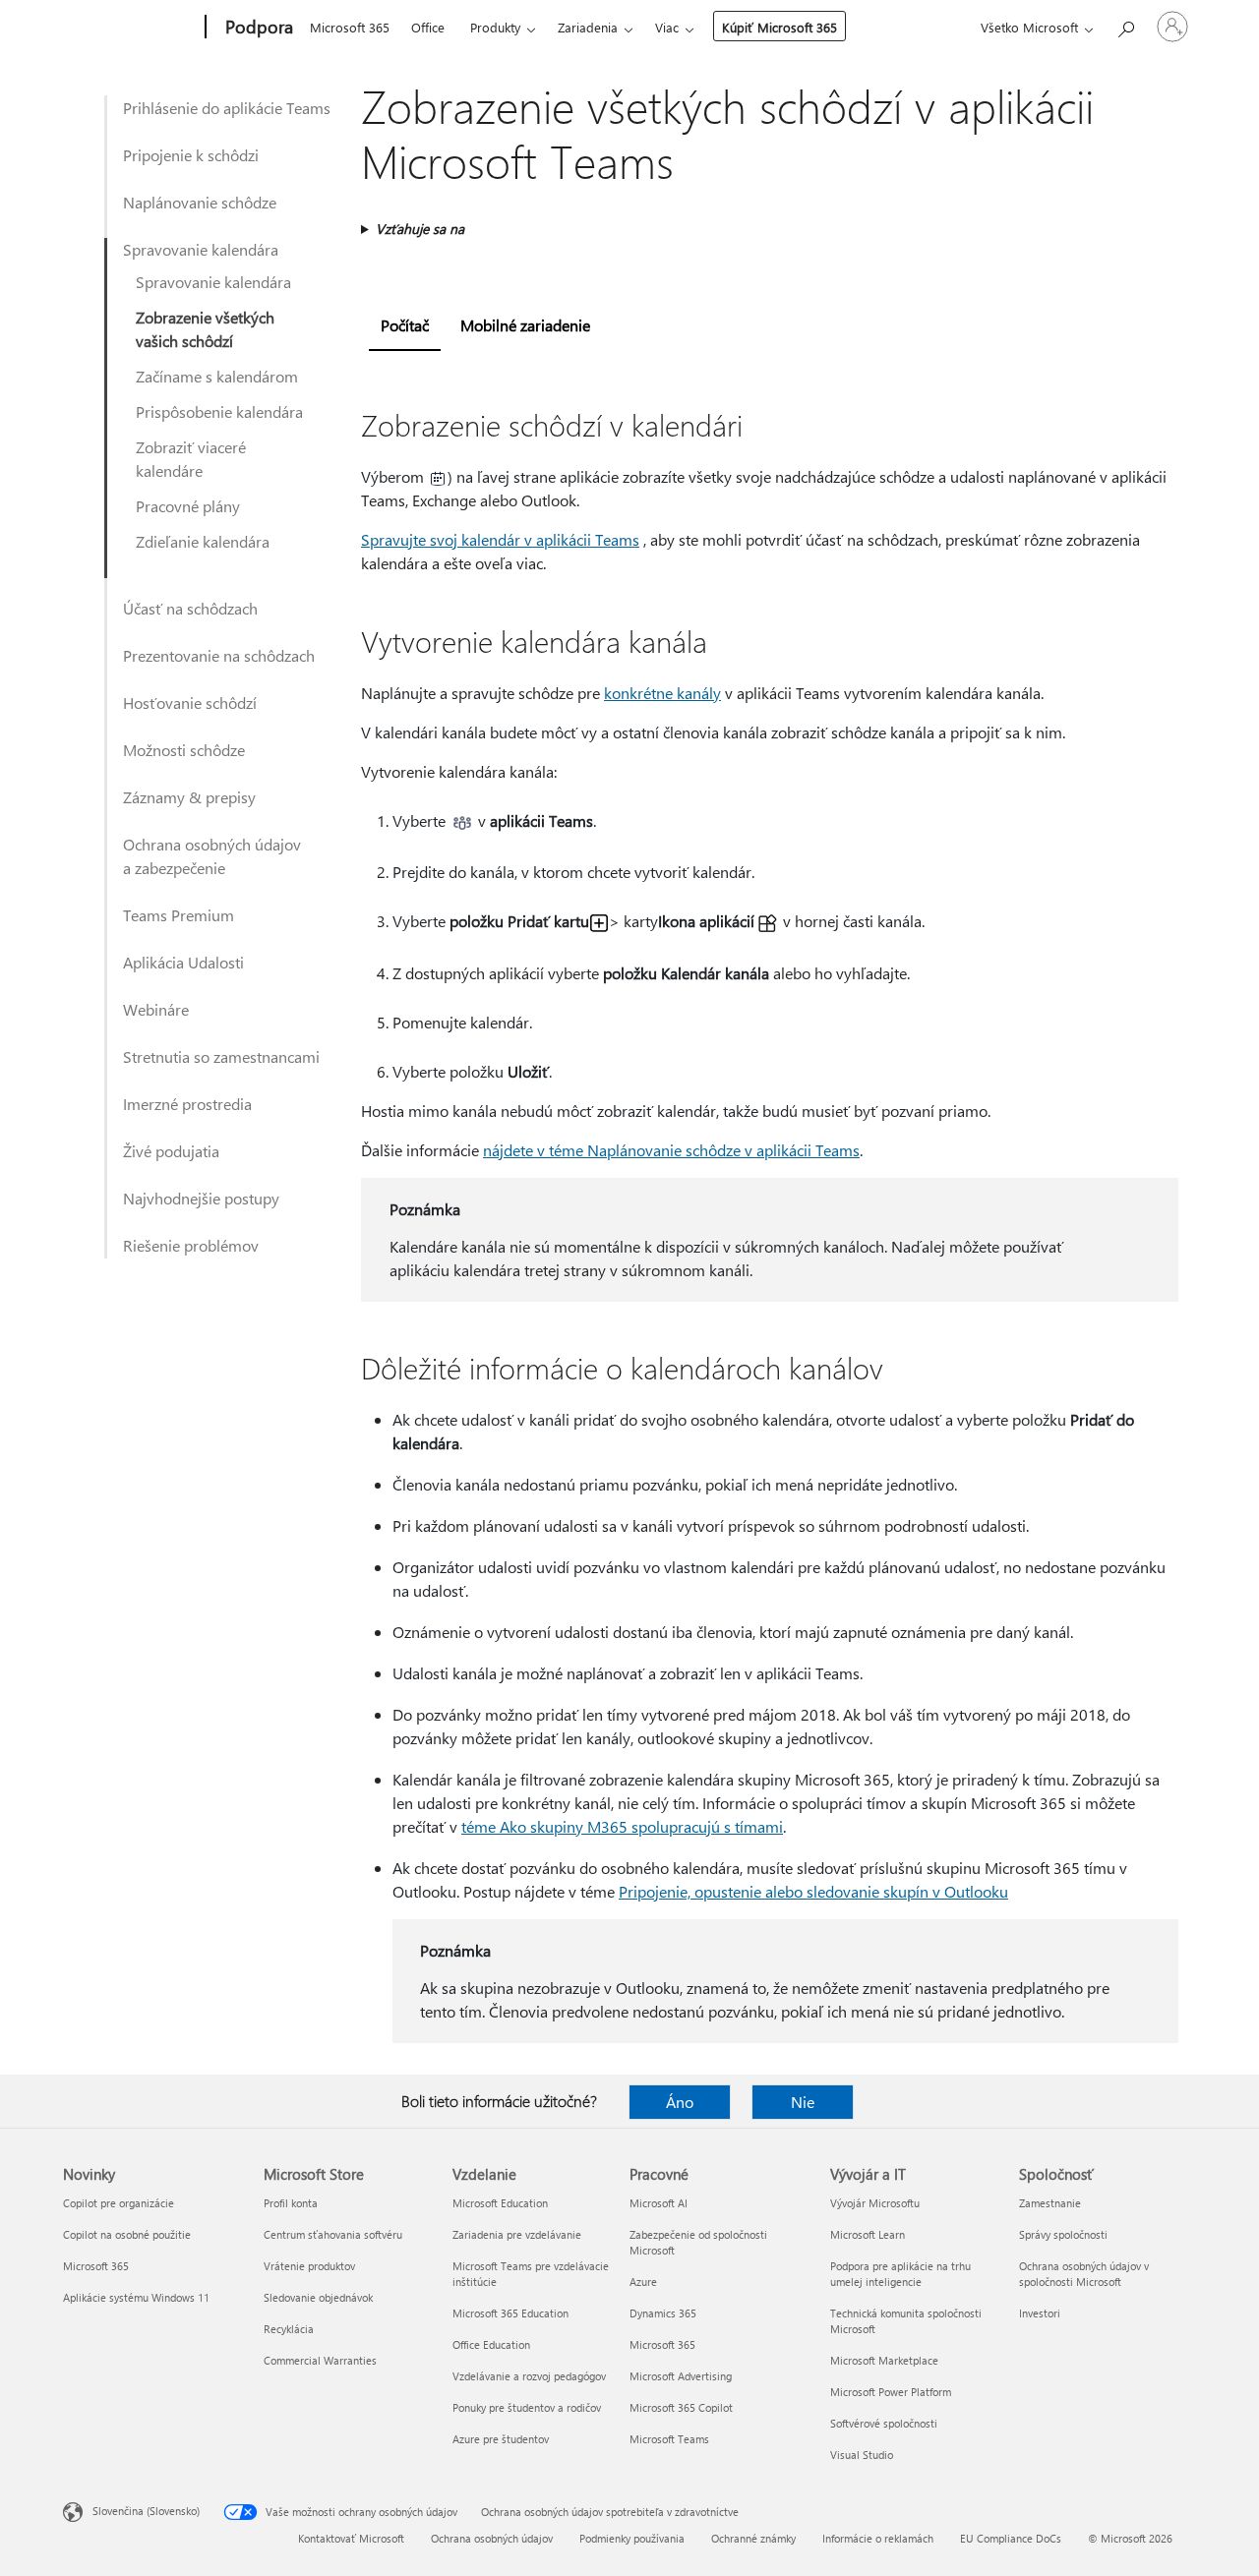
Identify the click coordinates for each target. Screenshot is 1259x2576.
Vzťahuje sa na (420, 229)
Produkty (495, 27)
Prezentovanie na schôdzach (219, 655)
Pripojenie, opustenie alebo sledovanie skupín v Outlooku (813, 1891)
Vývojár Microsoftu (875, 2203)
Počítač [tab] (405, 325)
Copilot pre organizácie (119, 2203)
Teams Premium (179, 915)
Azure (643, 2282)
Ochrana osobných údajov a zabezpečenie (212, 856)
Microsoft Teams (669, 2439)
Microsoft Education (500, 2203)
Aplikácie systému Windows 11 (136, 2297)
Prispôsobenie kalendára (219, 411)
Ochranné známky (753, 2538)
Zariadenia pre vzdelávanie (517, 2234)
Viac (667, 27)
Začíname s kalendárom (217, 376)
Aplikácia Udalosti (183, 962)
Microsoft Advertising (681, 2376)
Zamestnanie (1050, 2203)
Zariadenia (588, 27)
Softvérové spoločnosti (884, 2423)
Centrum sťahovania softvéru (333, 2234)
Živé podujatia (171, 1151)
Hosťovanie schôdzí (190, 703)
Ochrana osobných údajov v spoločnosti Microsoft (1084, 2274)
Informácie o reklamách (878, 2538)
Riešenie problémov (191, 1245)
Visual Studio (862, 2455)
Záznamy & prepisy (189, 797)
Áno (680, 2102)
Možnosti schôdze (184, 750)
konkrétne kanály (662, 693)
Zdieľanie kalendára (203, 541)
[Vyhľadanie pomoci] (1125, 25)
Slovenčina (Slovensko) (146, 2511)
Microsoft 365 (350, 27)
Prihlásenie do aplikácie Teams (227, 108)
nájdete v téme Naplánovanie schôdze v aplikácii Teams (671, 1150)
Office (428, 27)
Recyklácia (289, 2329)
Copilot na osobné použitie (127, 2234)
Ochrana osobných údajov (492, 2538)
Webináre (156, 1009)
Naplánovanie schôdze (200, 202)
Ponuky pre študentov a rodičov (527, 2407)
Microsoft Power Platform (891, 2392)
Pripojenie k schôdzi (191, 155)
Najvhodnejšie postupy (201, 1198)
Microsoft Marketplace (884, 2360)
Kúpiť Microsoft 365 (779, 27)
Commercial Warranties (320, 2360)
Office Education (491, 2344)
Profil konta (291, 2203)
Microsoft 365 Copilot (681, 2407)
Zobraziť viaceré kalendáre (191, 459)
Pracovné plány (188, 506)
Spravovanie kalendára (201, 249)
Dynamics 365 (663, 2313)
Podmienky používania (632, 2538)
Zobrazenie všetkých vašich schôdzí (205, 329)
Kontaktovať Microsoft (351, 2538)
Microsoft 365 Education (510, 2313)
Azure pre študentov (501, 2439)
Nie (803, 2102)
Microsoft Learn (868, 2234)
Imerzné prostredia (187, 1104)
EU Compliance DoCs (1011, 2538)
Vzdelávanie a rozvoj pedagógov (529, 2376)
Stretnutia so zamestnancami (221, 1056)
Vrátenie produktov (309, 2266)
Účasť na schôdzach (190, 608)
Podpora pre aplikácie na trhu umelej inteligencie (900, 2274)
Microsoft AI (659, 2203)
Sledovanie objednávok (318, 2297)
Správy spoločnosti (1063, 2234)
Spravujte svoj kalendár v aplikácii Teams (500, 539)
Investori (1040, 2313)
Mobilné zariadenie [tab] (525, 325)
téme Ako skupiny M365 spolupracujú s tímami (622, 1826)
